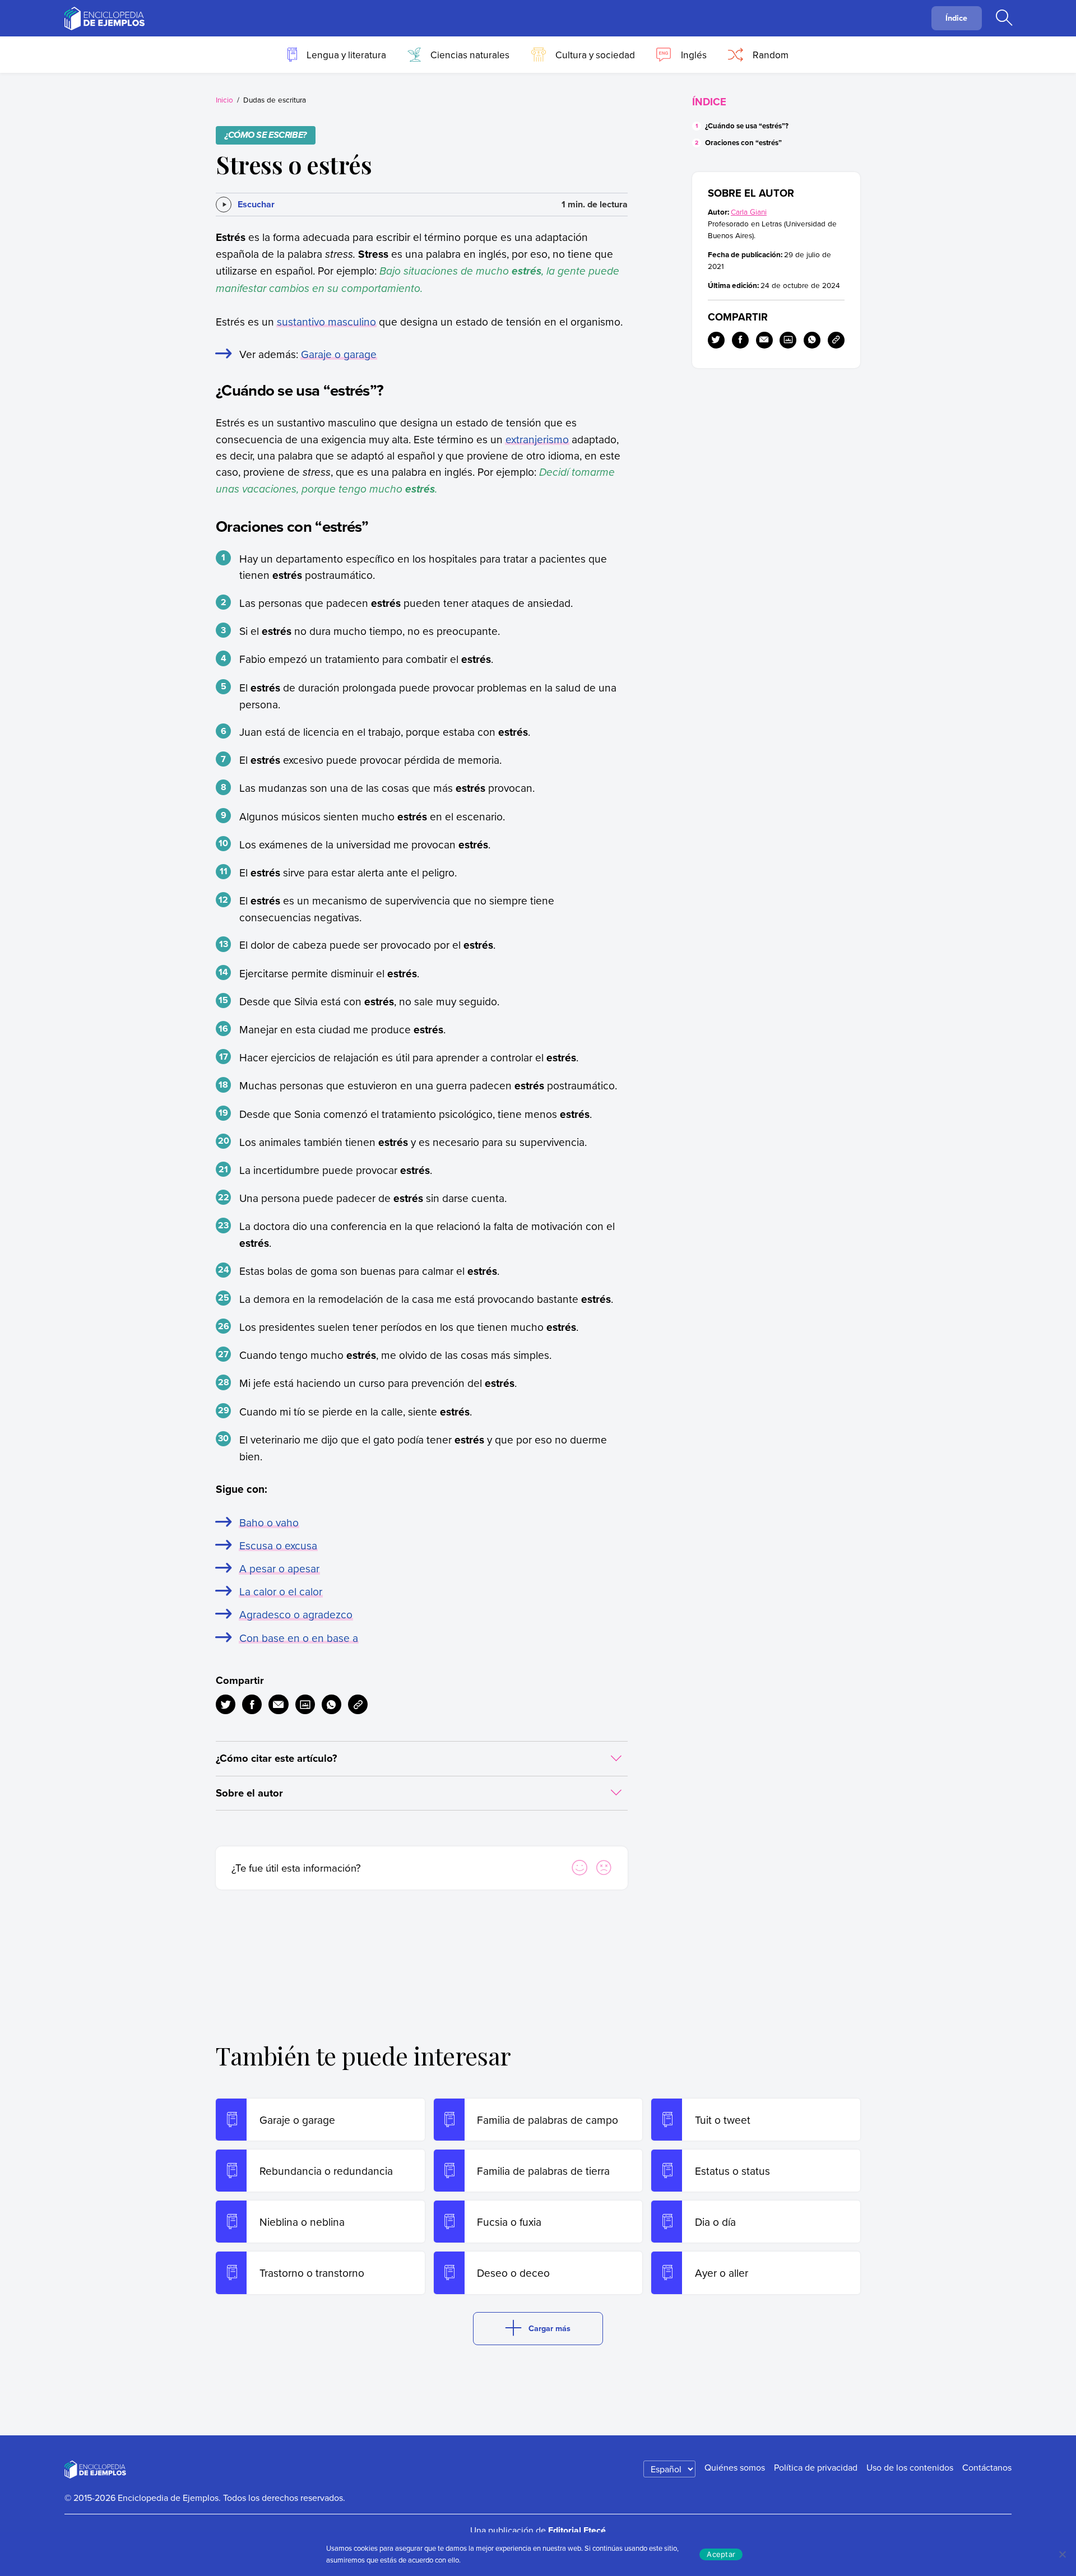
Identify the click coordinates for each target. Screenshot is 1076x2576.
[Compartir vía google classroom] (305, 1704)
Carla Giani (749, 212)
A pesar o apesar (279, 1568)
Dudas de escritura (275, 99)
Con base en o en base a (299, 1638)
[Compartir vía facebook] (252, 1704)
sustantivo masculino (326, 321)
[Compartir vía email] (278, 1704)
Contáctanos (987, 2467)
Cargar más (549, 2328)
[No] (1062, 2554)
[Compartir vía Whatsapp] (331, 1704)
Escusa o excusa (278, 1545)
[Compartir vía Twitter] (226, 1704)
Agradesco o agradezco (296, 1614)
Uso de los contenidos (910, 2467)
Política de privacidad (816, 2467)
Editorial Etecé (577, 2530)
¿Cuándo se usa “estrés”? (747, 126)
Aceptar (721, 2554)
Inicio (224, 99)
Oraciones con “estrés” (743, 143)
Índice (956, 18)
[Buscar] (1004, 18)
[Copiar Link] (358, 1704)
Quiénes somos (735, 2467)
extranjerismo (537, 439)
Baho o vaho (269, 1522)
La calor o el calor (281, 1591)
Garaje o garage (339, 354)
